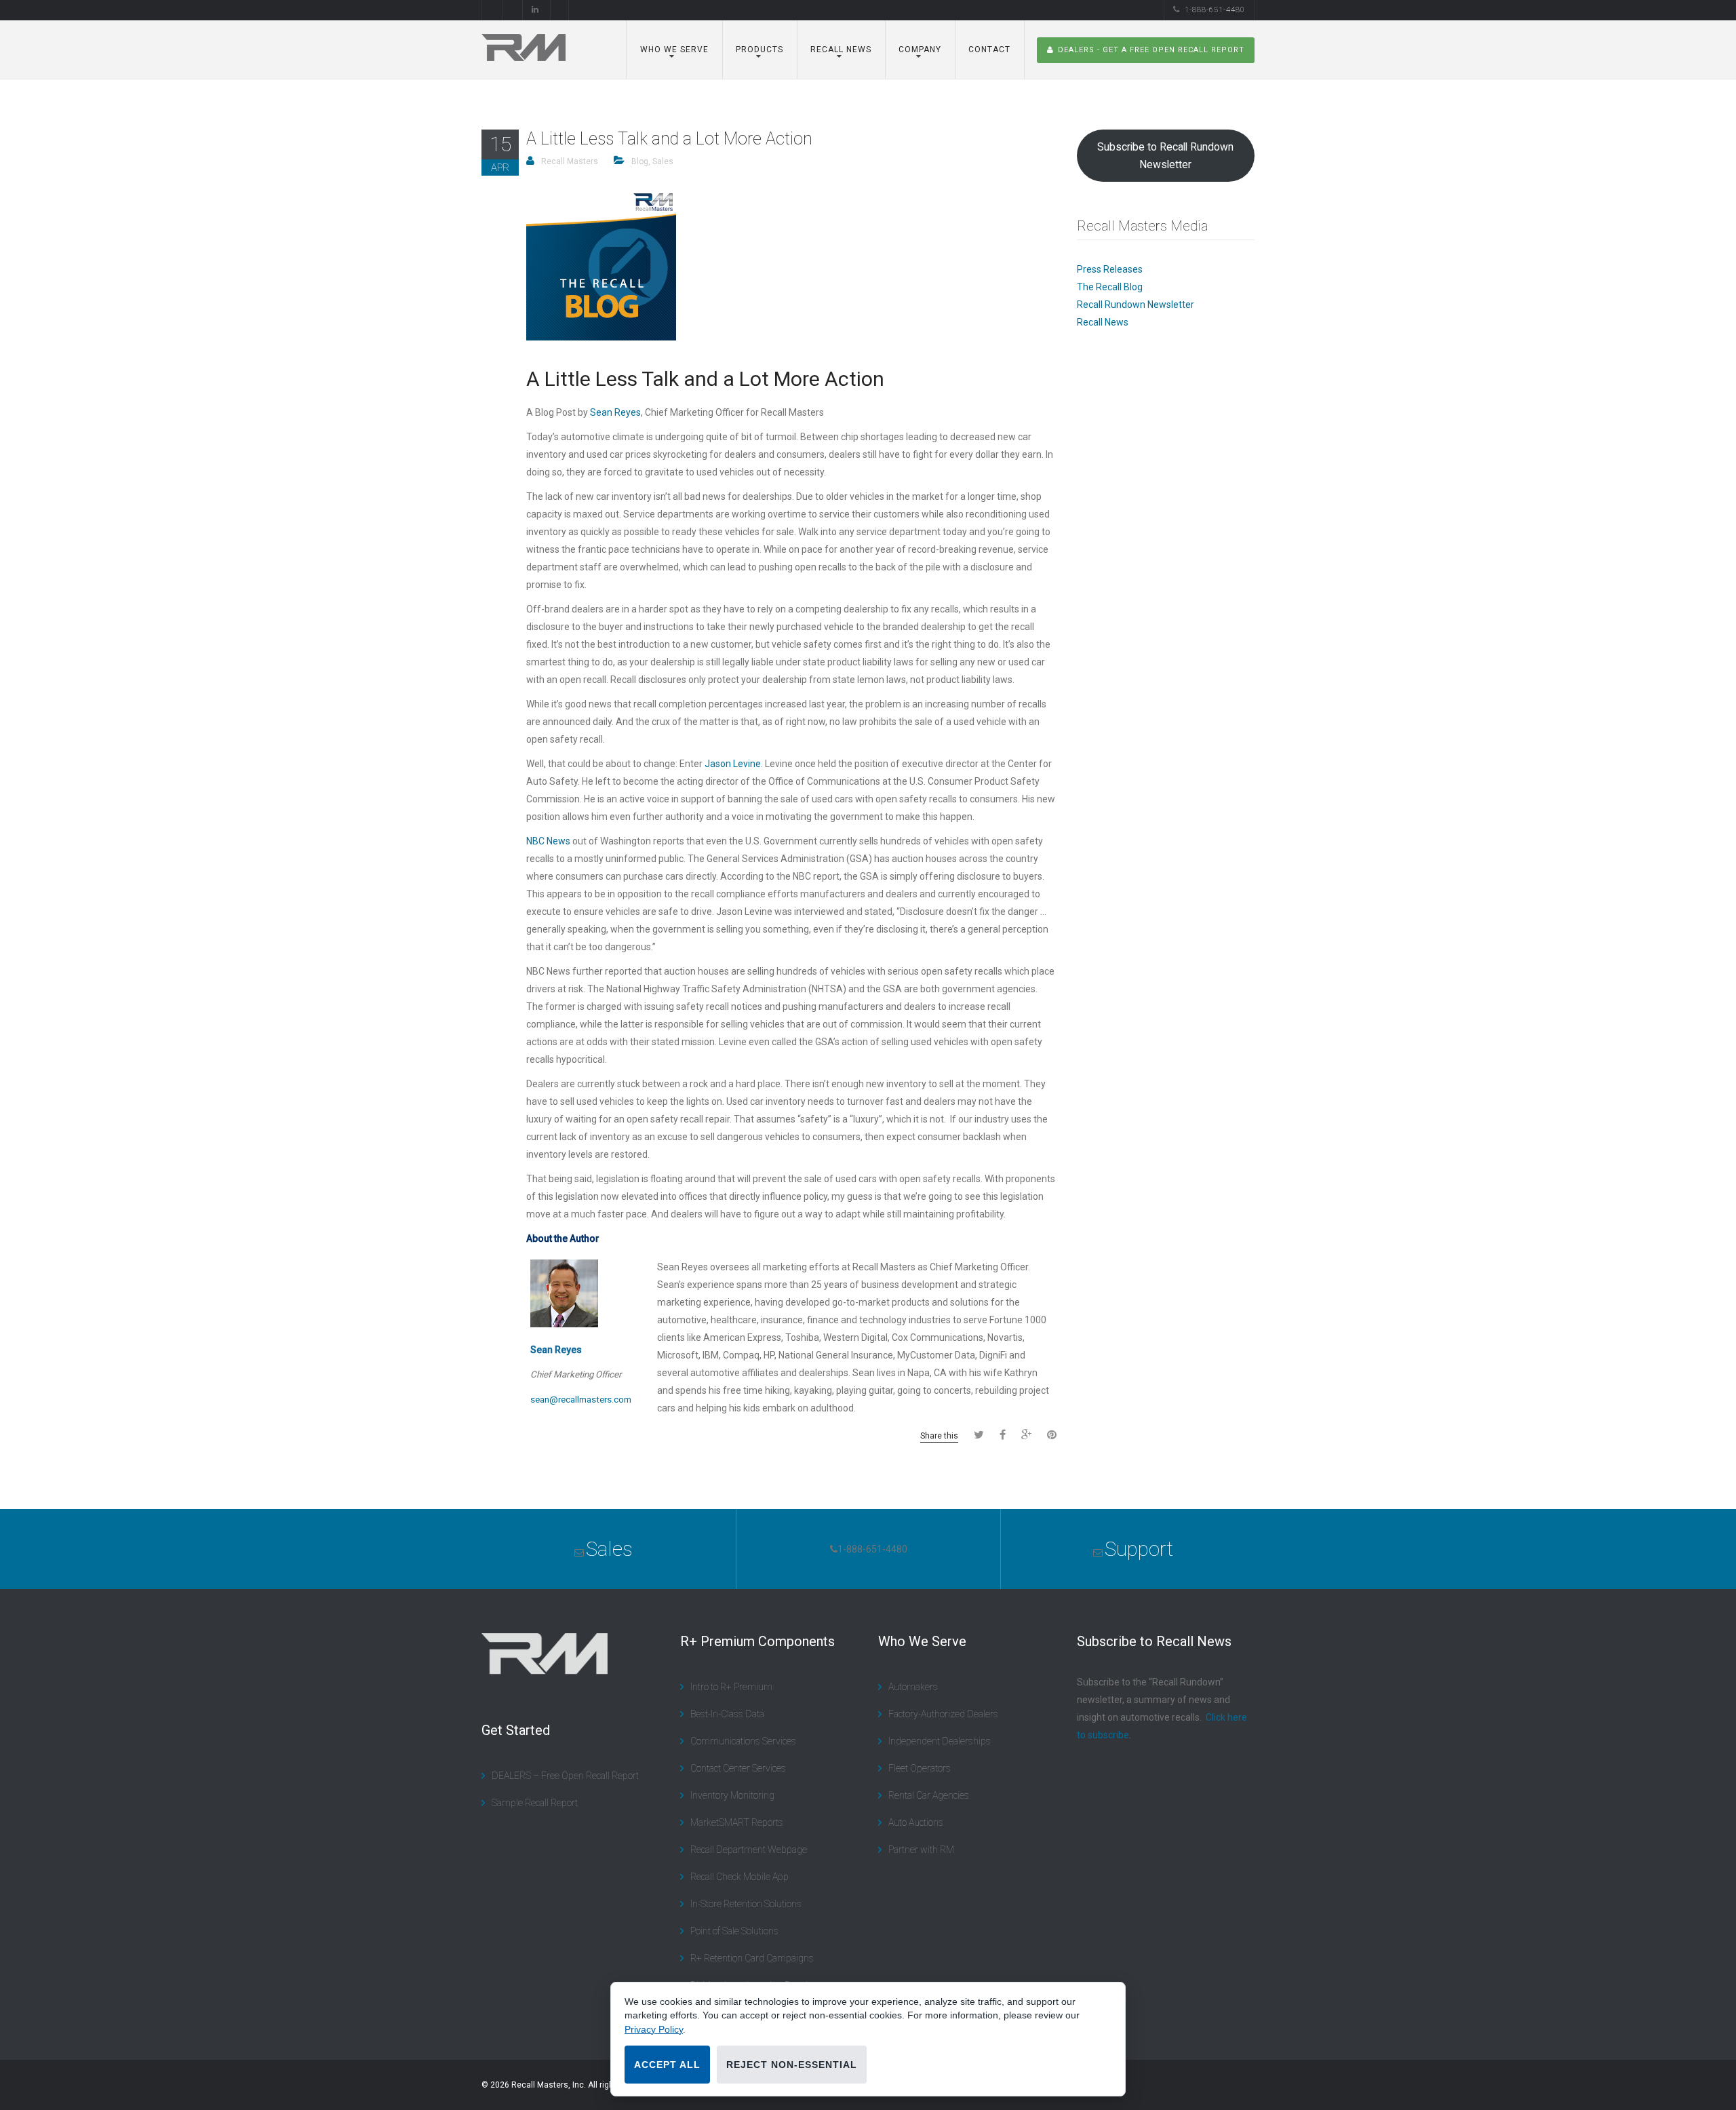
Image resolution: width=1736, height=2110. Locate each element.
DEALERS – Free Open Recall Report (565, 1776)
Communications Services (743, 1741)
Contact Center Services (738, 1768)
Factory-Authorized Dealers (943, 1714)
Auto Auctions (916, 1822)
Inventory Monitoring (732, 1795)
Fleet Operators (920, 1768)
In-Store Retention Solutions (746, 1904)
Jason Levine (733, 764)
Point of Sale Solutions (734, 1931)
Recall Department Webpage (749, 1850)
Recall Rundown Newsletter (1136, 305)
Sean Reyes (615, 412)
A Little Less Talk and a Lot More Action (669, 139)
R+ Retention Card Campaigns (752, 1958)
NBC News (548, 841)
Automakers (913, 1687)
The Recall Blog (1110, 287)
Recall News (1103, 322)
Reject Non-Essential (792, 2065)
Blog (640, 161)
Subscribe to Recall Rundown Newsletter (1165, 156)
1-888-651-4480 (1215, 10)
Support (1139, 1549)
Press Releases (1110, 269)
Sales (663, 161)
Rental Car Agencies (929, 1795)
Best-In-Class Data (727, 1714)
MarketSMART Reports (737, 1822)
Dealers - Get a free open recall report (1151, 50)
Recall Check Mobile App (739, 1877)
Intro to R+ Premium (731, 1687)
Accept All (667, 2065)
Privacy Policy (654, 2029)
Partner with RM (921, 1850)
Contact (989, 50)
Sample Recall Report (535, 1803)
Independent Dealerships (940, 1741)
